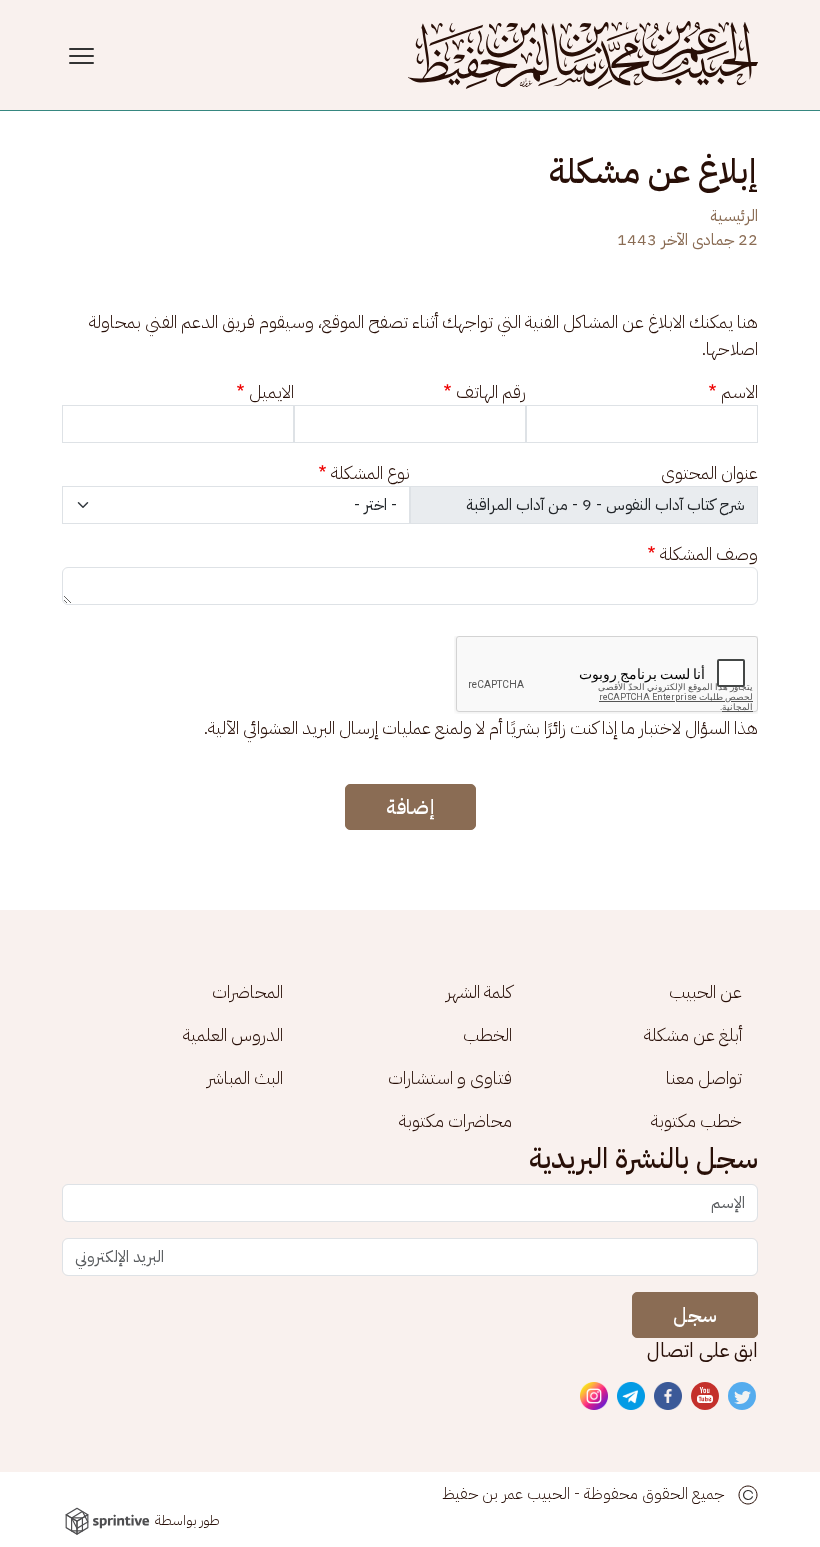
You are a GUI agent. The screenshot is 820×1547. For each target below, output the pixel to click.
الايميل (271, 391)
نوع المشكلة (370, 472)
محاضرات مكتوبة (455, 1120)
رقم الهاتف (491, 391)
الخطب (487, 1034)
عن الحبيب (705, 991)
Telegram (632, 1397)
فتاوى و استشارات (450, 1077)
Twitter (743, 1397)
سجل (695, 1315)
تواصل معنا (704, 1077)
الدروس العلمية (233, 1034)
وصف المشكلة (709, 553)
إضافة (410, 807)
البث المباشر (245, 1077)
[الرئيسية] (583, 55)
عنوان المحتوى (709, 472)
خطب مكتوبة (696, 1120)
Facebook (669, 1397)
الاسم (739, 391)
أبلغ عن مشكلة (693, 1034)
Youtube (706, 1397)
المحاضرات (247, 991)
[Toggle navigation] (84, 55)
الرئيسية (734, 216)
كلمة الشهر (479, 991)
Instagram (595, 1397)
